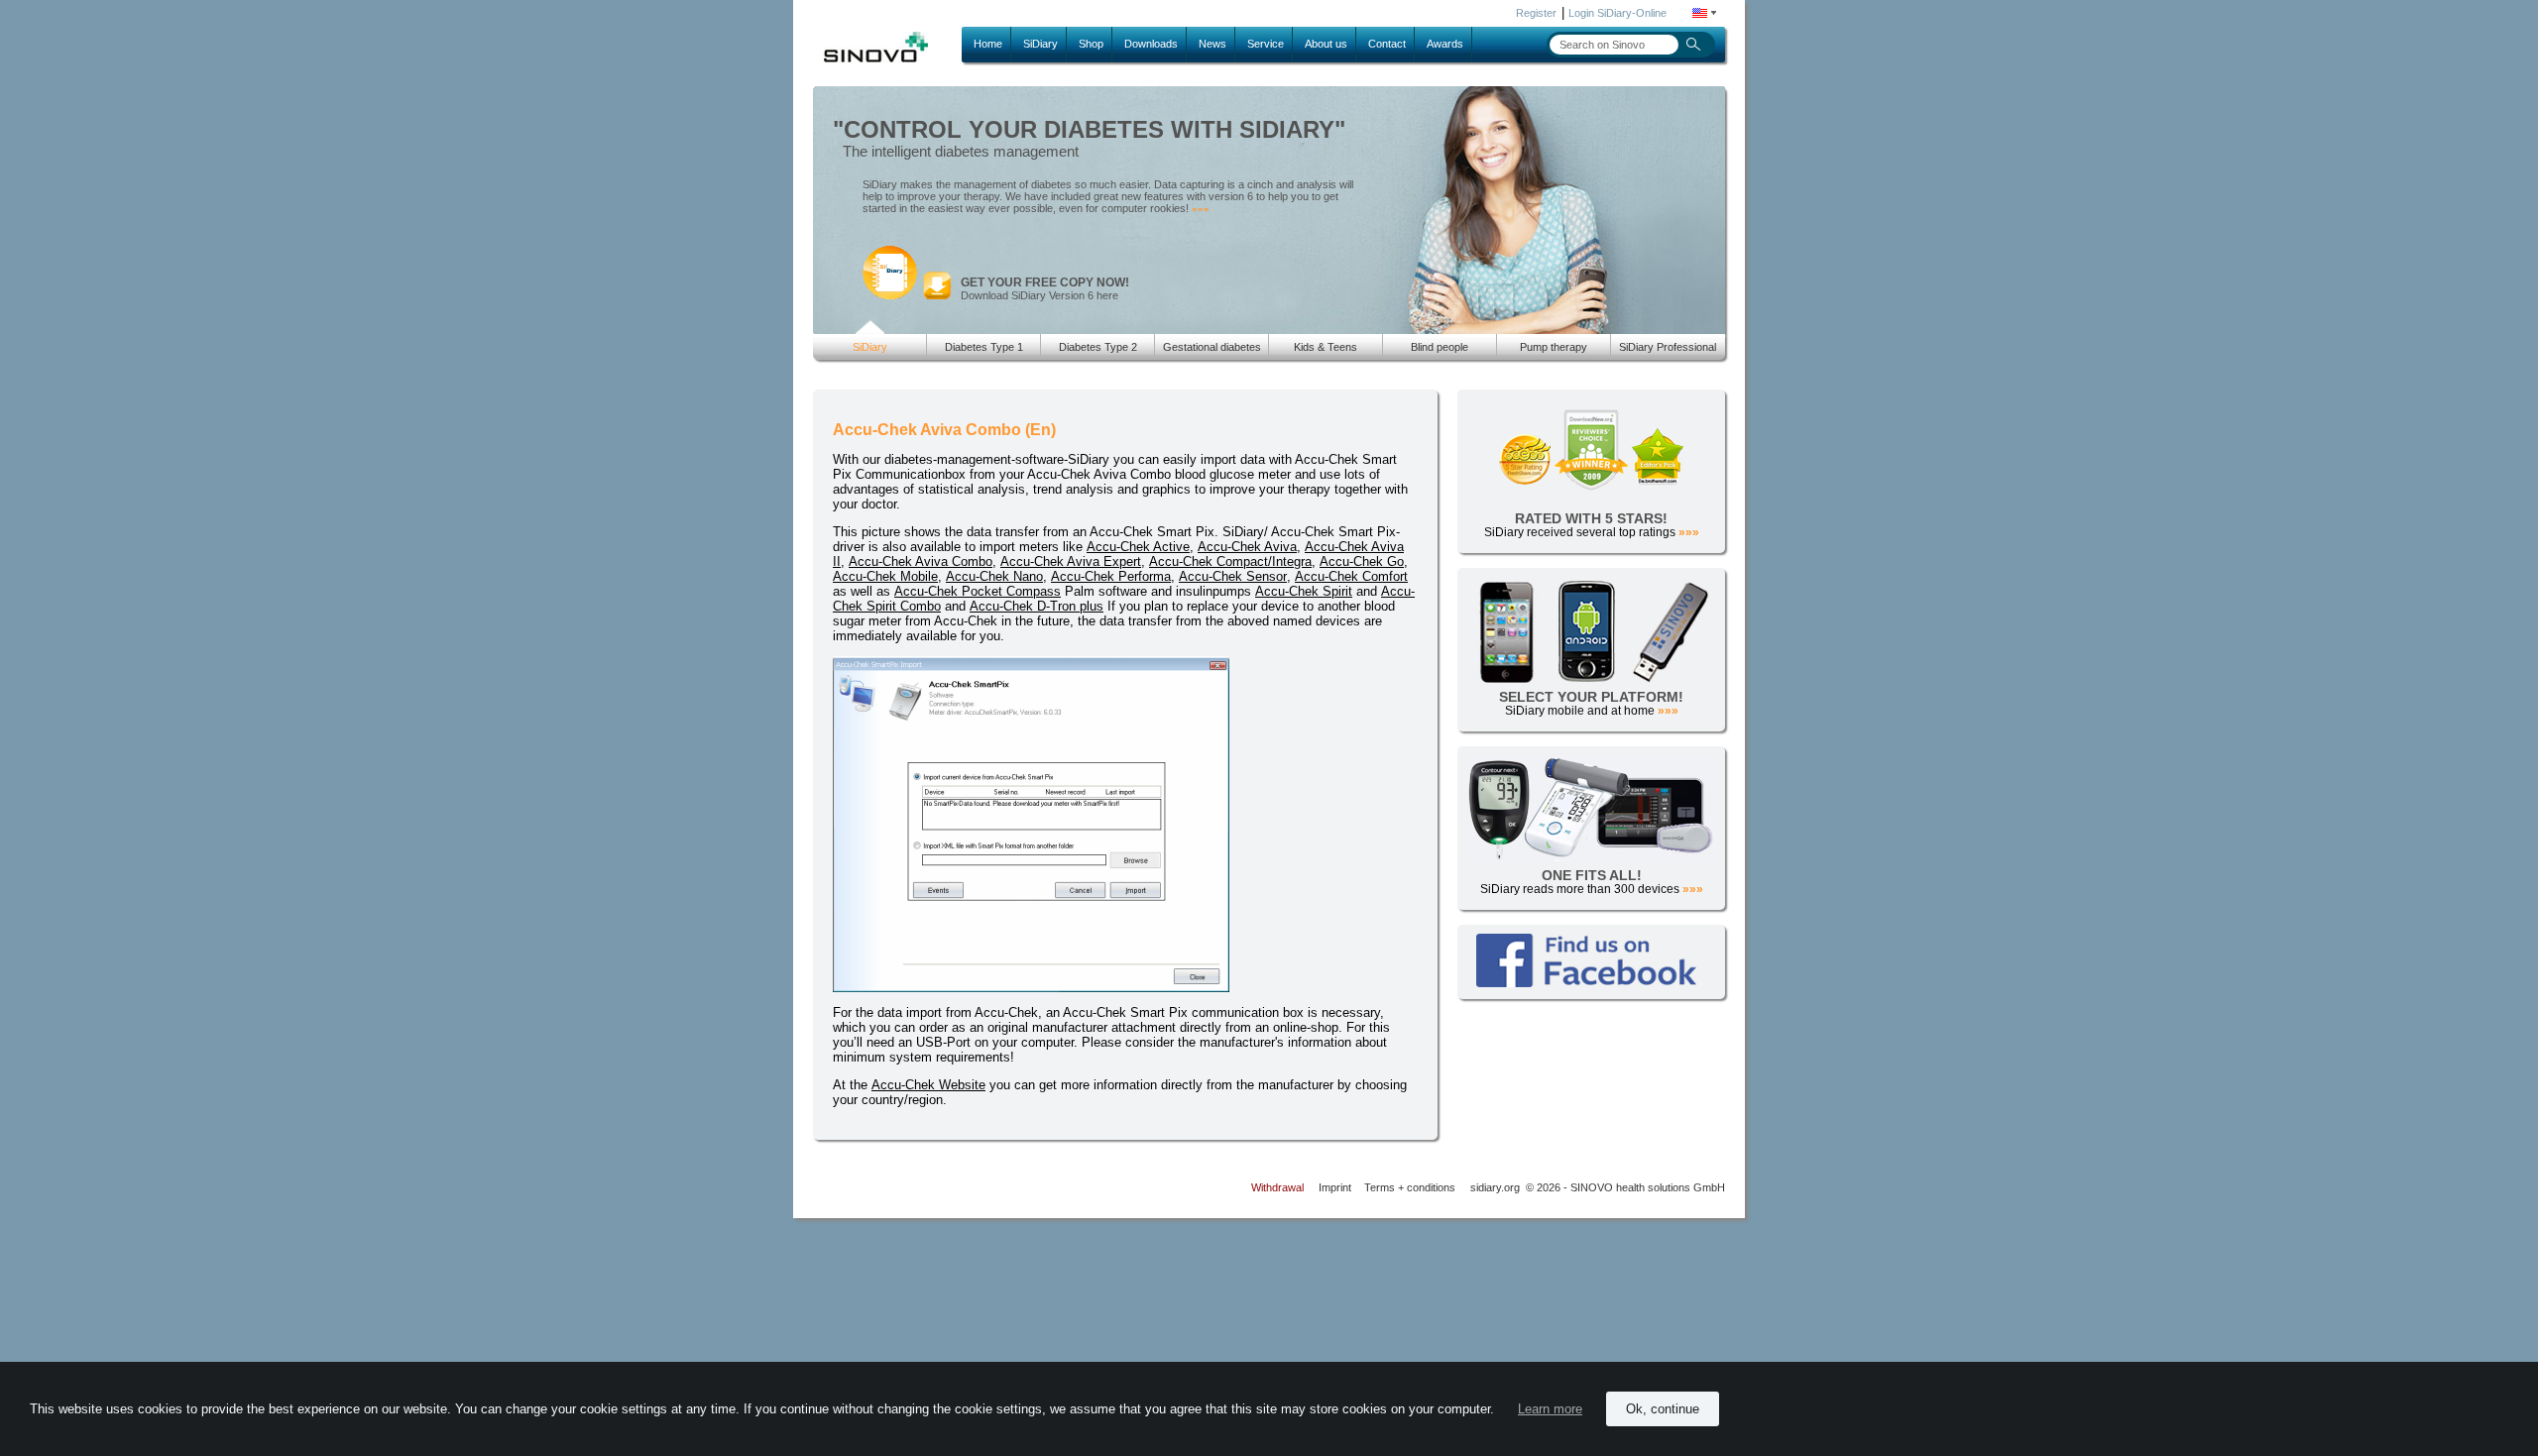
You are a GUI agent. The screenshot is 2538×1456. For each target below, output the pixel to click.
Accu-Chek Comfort (1351, 576)
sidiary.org (1495, 1187)
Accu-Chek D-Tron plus (1037, 606)
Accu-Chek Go (1362, 561)
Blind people (1440, 347)
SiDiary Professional (1668, 347)
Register (1536, 13)
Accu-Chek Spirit (1304, 591)
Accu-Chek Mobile (885, 576)
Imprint (1335, 1187)
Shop (1091, 44)
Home (988, 44)
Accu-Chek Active (1138, 547)
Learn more (1550, 1409)
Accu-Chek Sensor (1233, 576)
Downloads (1151, 44)
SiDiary (1040, 44)
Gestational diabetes (1212, 347)
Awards (1445, 44)
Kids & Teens (1326, 347)
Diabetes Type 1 (984, 347)
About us (1326, 44)
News (1212, 44)
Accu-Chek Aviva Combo (921, 561)
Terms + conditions (1410, 1187)
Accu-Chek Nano (994, 576)
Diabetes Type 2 (1098, 347)
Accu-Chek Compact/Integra (1230, 561)
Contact (1387, 44)
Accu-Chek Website (928, 1085)
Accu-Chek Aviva (1247, 547)
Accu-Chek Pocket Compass (978, 591)
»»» (1201, 209)
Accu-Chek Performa (1111, 576)
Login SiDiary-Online (1617, 13)
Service (1266, 44)
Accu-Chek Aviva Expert (1071, 561)
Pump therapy (1554, 347)
